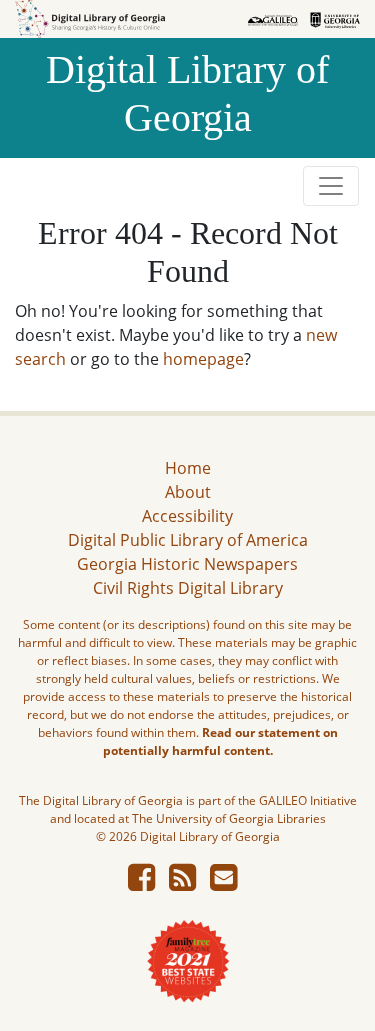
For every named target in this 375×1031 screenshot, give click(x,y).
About (188, 492)
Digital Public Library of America (188, 540)
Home (188, 468)
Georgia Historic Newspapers (187, 564)
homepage (203, 359)
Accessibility (187, 516)
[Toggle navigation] (331, 186)
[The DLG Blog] (182, 883)
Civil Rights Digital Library (188, 588)
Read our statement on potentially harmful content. (220, 741)
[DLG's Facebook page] (141, 883)
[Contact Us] (223, 883)
